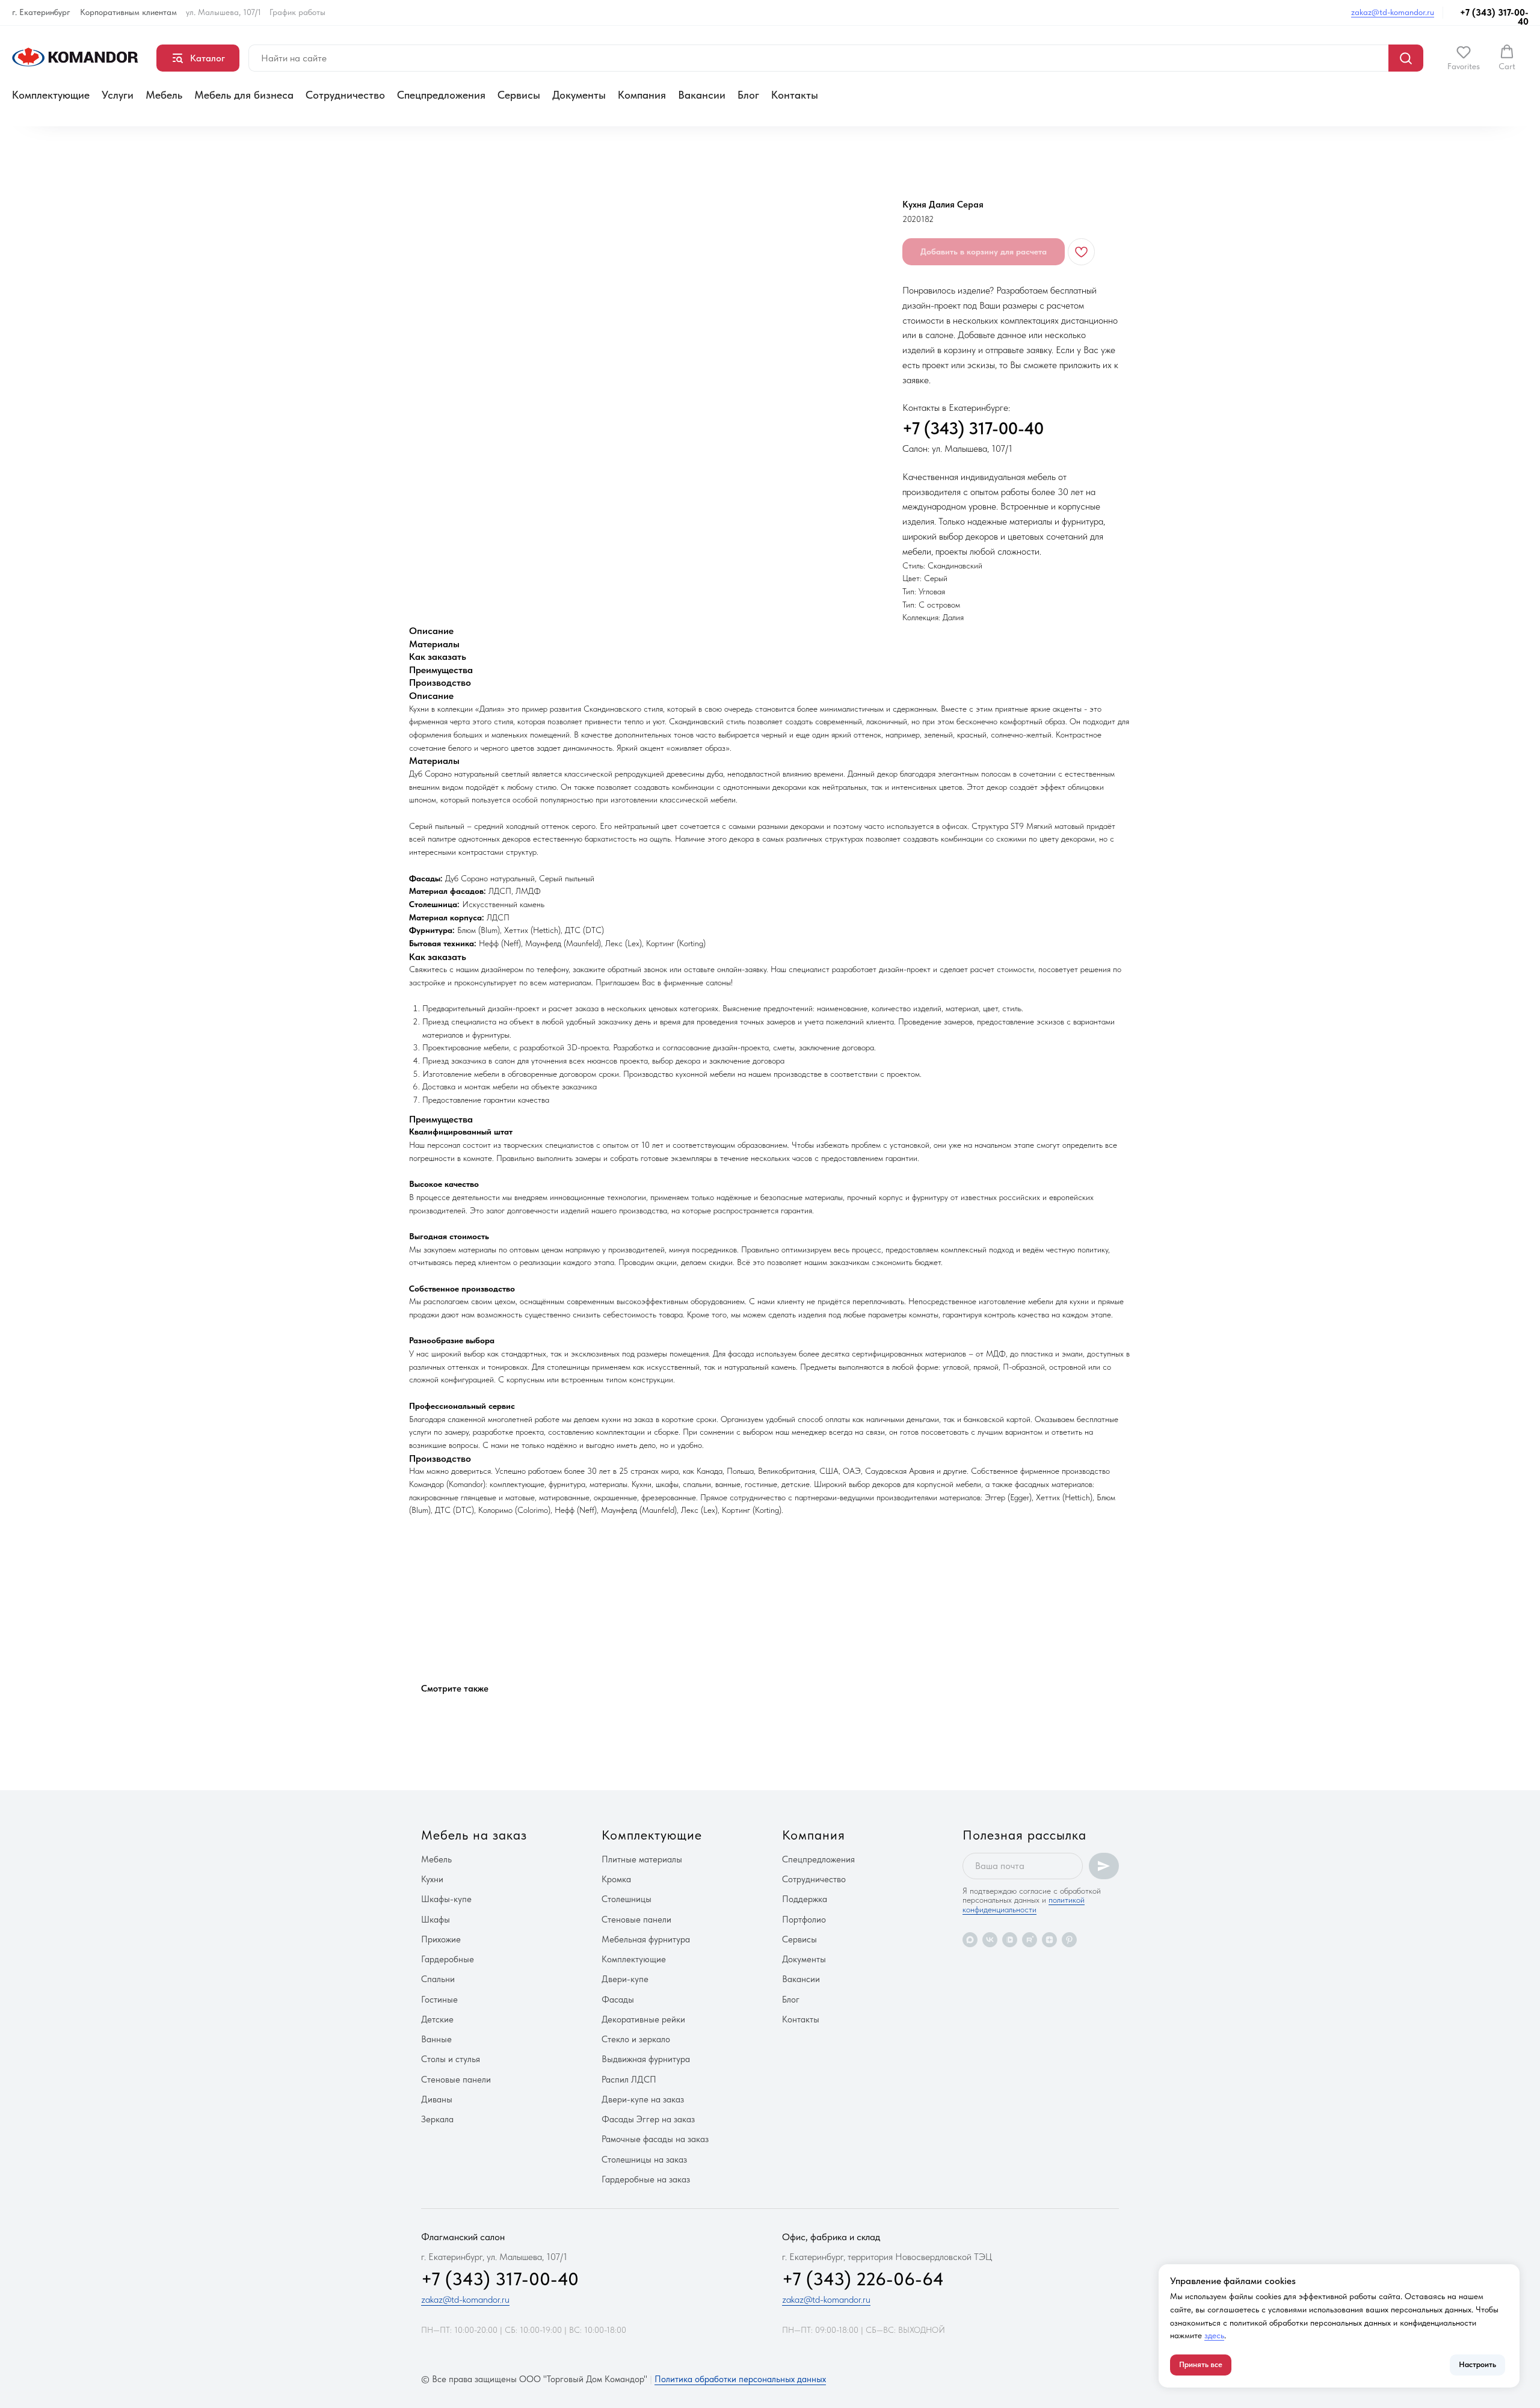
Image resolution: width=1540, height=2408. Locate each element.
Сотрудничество (345, 95)
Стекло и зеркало (636, 2039)
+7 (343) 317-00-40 (1494, 17)
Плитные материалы (642, 1859)
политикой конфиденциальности (1024, 1904)
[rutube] (1030, 1940)
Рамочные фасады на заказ (655, 2139)
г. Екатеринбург (41, 12)
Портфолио (804, 1920)
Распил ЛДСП (629, 2080)
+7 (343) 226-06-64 (863, 2279)
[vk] (990, 1940)
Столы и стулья (451, 2059)
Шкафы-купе (446, 1899)
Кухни (432, 1879)
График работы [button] (297, 12)
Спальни (438, 1979)
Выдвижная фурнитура (646, 2059)
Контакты (795, 95)
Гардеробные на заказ (646, 2179)
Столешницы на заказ (644, 2160)
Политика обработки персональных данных (740, 2379)
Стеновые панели (456, 2080)
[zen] (1049, 1940)
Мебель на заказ (474, 1835)
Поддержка (805, 1899)
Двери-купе (625, 1979)
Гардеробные (448, 1959)
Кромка (616, 1879)
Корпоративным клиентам (128, 12)
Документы (579, 95)
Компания (642, 95)
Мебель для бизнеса (244, 95)
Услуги (118, 95)
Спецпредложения (441, 95)
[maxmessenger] (970, 1940)
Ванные (436, 2039)
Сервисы (519, 95)
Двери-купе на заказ (643, 2099)
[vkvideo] (1010, 1940)
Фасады (618, 2000)
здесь (1214, 2335)
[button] (1464, 58)
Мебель (164, 95)
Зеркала (437, 2119)
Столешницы (627, 1899)
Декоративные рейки (643, 2019)
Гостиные (439, 2000)
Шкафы (436, 1920)
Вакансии (702, 95)
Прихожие (441, 1939)
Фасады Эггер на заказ (648, 2119)
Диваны (437, 2099)
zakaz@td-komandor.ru (1393, 12)
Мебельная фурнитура (646, 1939)
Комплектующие (51, 95)
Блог (748, 95)
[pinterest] (1069, 1940)
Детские (437, 2019)
